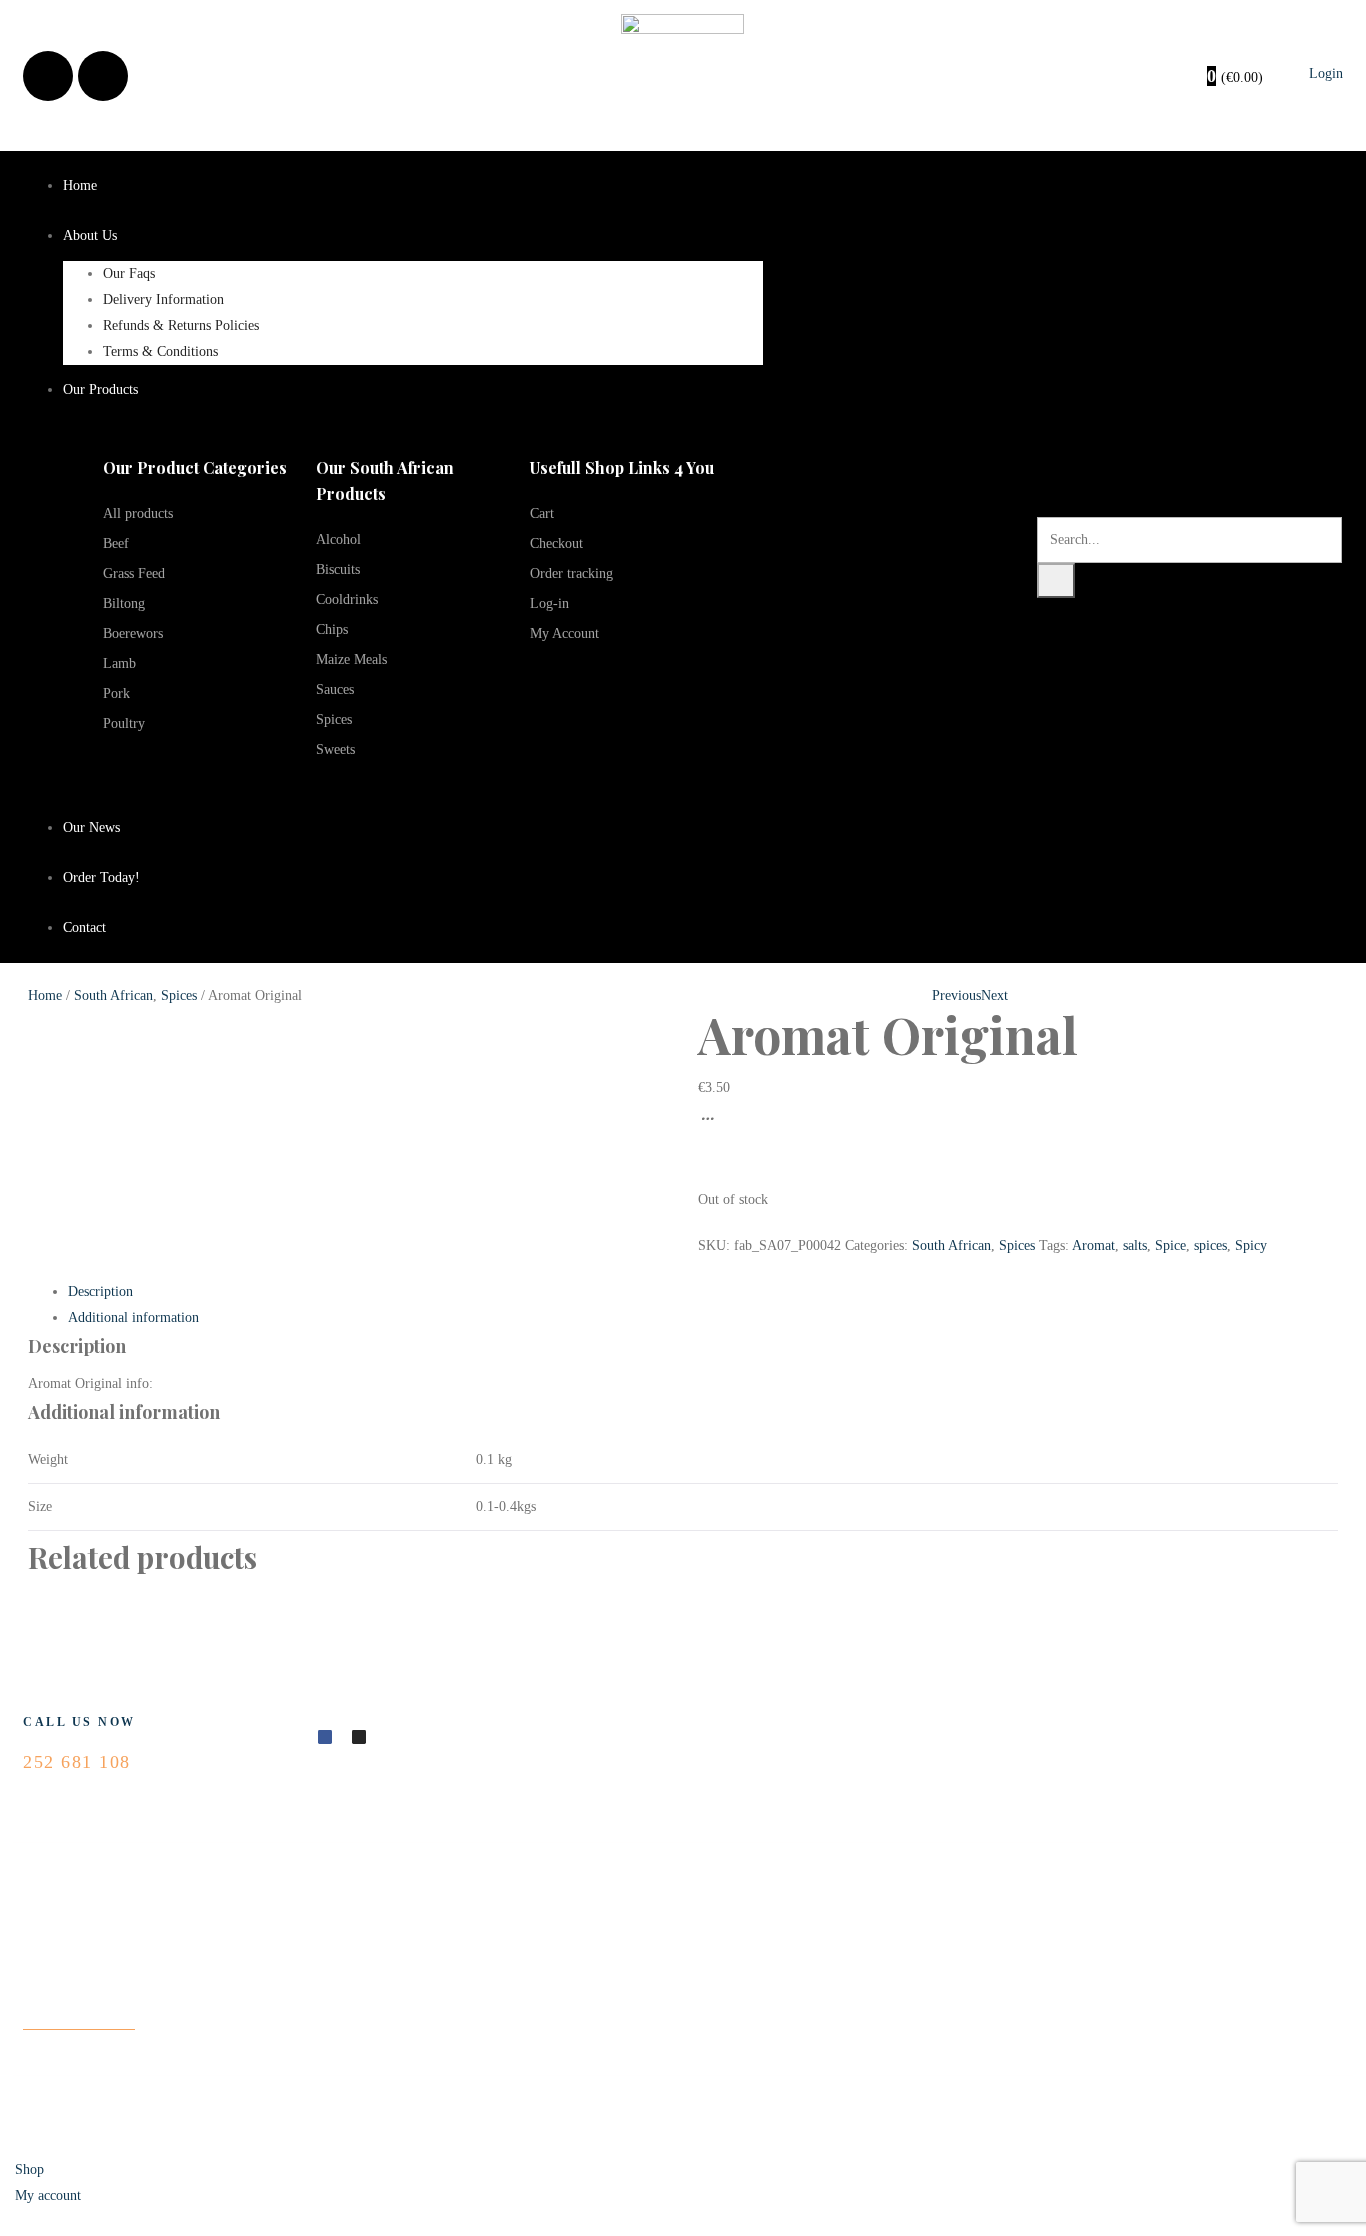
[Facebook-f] (325, 1737)
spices (1210, 1245)
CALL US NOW (79, 1722)
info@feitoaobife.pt (79, 2015)
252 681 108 (77, 1762)
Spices (179, 995)
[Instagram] (103, 76)
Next (994, 995)
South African (113, 995)
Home (45, 995)
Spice (1170, 1245)
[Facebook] (48, 76)
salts (1135, 1245)
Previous (956, 995)
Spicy (1251, 1245)
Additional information (133, 1317)
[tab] (703, 1292)
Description (100, 1291)
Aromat (1093, 1245)
